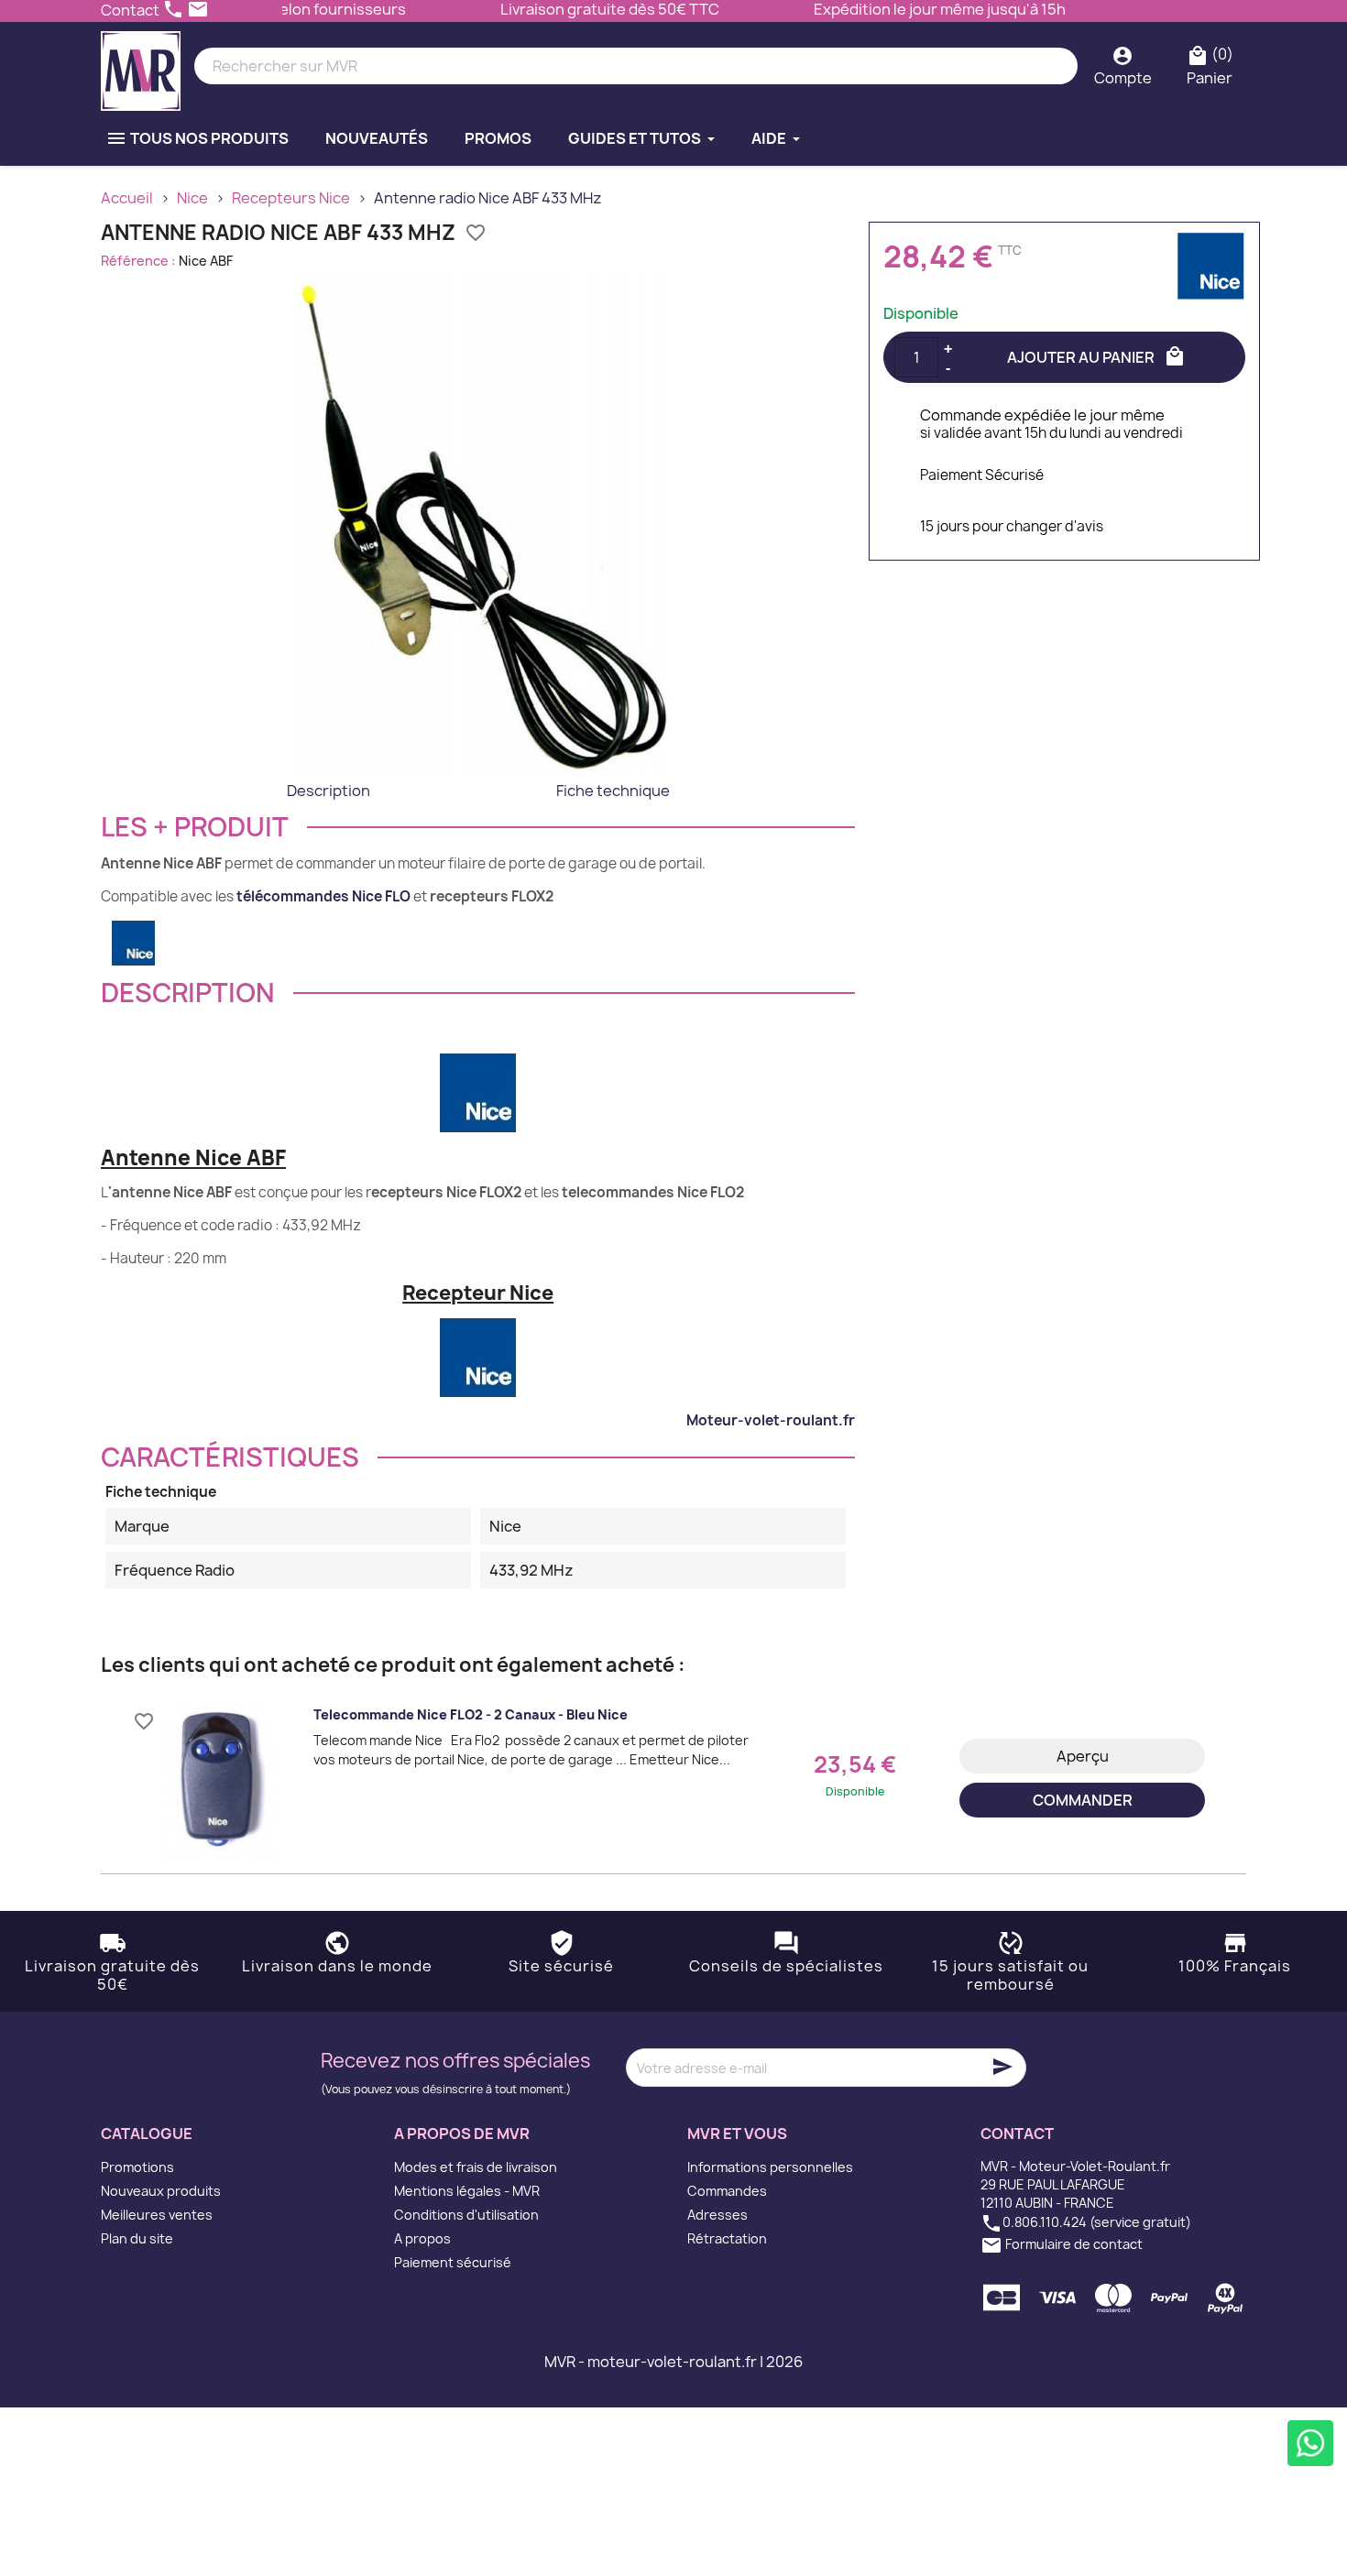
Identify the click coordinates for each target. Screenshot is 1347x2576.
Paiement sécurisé (453, 2262)
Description (329, 791)
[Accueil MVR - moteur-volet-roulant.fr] (141, 66)
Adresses (717, 2215)
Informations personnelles (770, 2167)
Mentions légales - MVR (467, 2191)
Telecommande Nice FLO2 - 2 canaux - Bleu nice (471, 1714)
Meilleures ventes (157, 2215)
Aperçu (1083, 1756)
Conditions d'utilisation (466, 2215)
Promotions (137, 2167)
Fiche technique (613, 791)
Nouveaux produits (161, 2191)
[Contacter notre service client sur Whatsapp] (1310, 2443)
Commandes (727, 2191)
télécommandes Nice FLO (323, 896)
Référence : (138, 261)
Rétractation (727, 2238)
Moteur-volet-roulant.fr (771, 1420)
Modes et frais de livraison (476, 2167)
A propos (422, 2238)
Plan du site (137, 2238)
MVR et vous (737, 2134)
